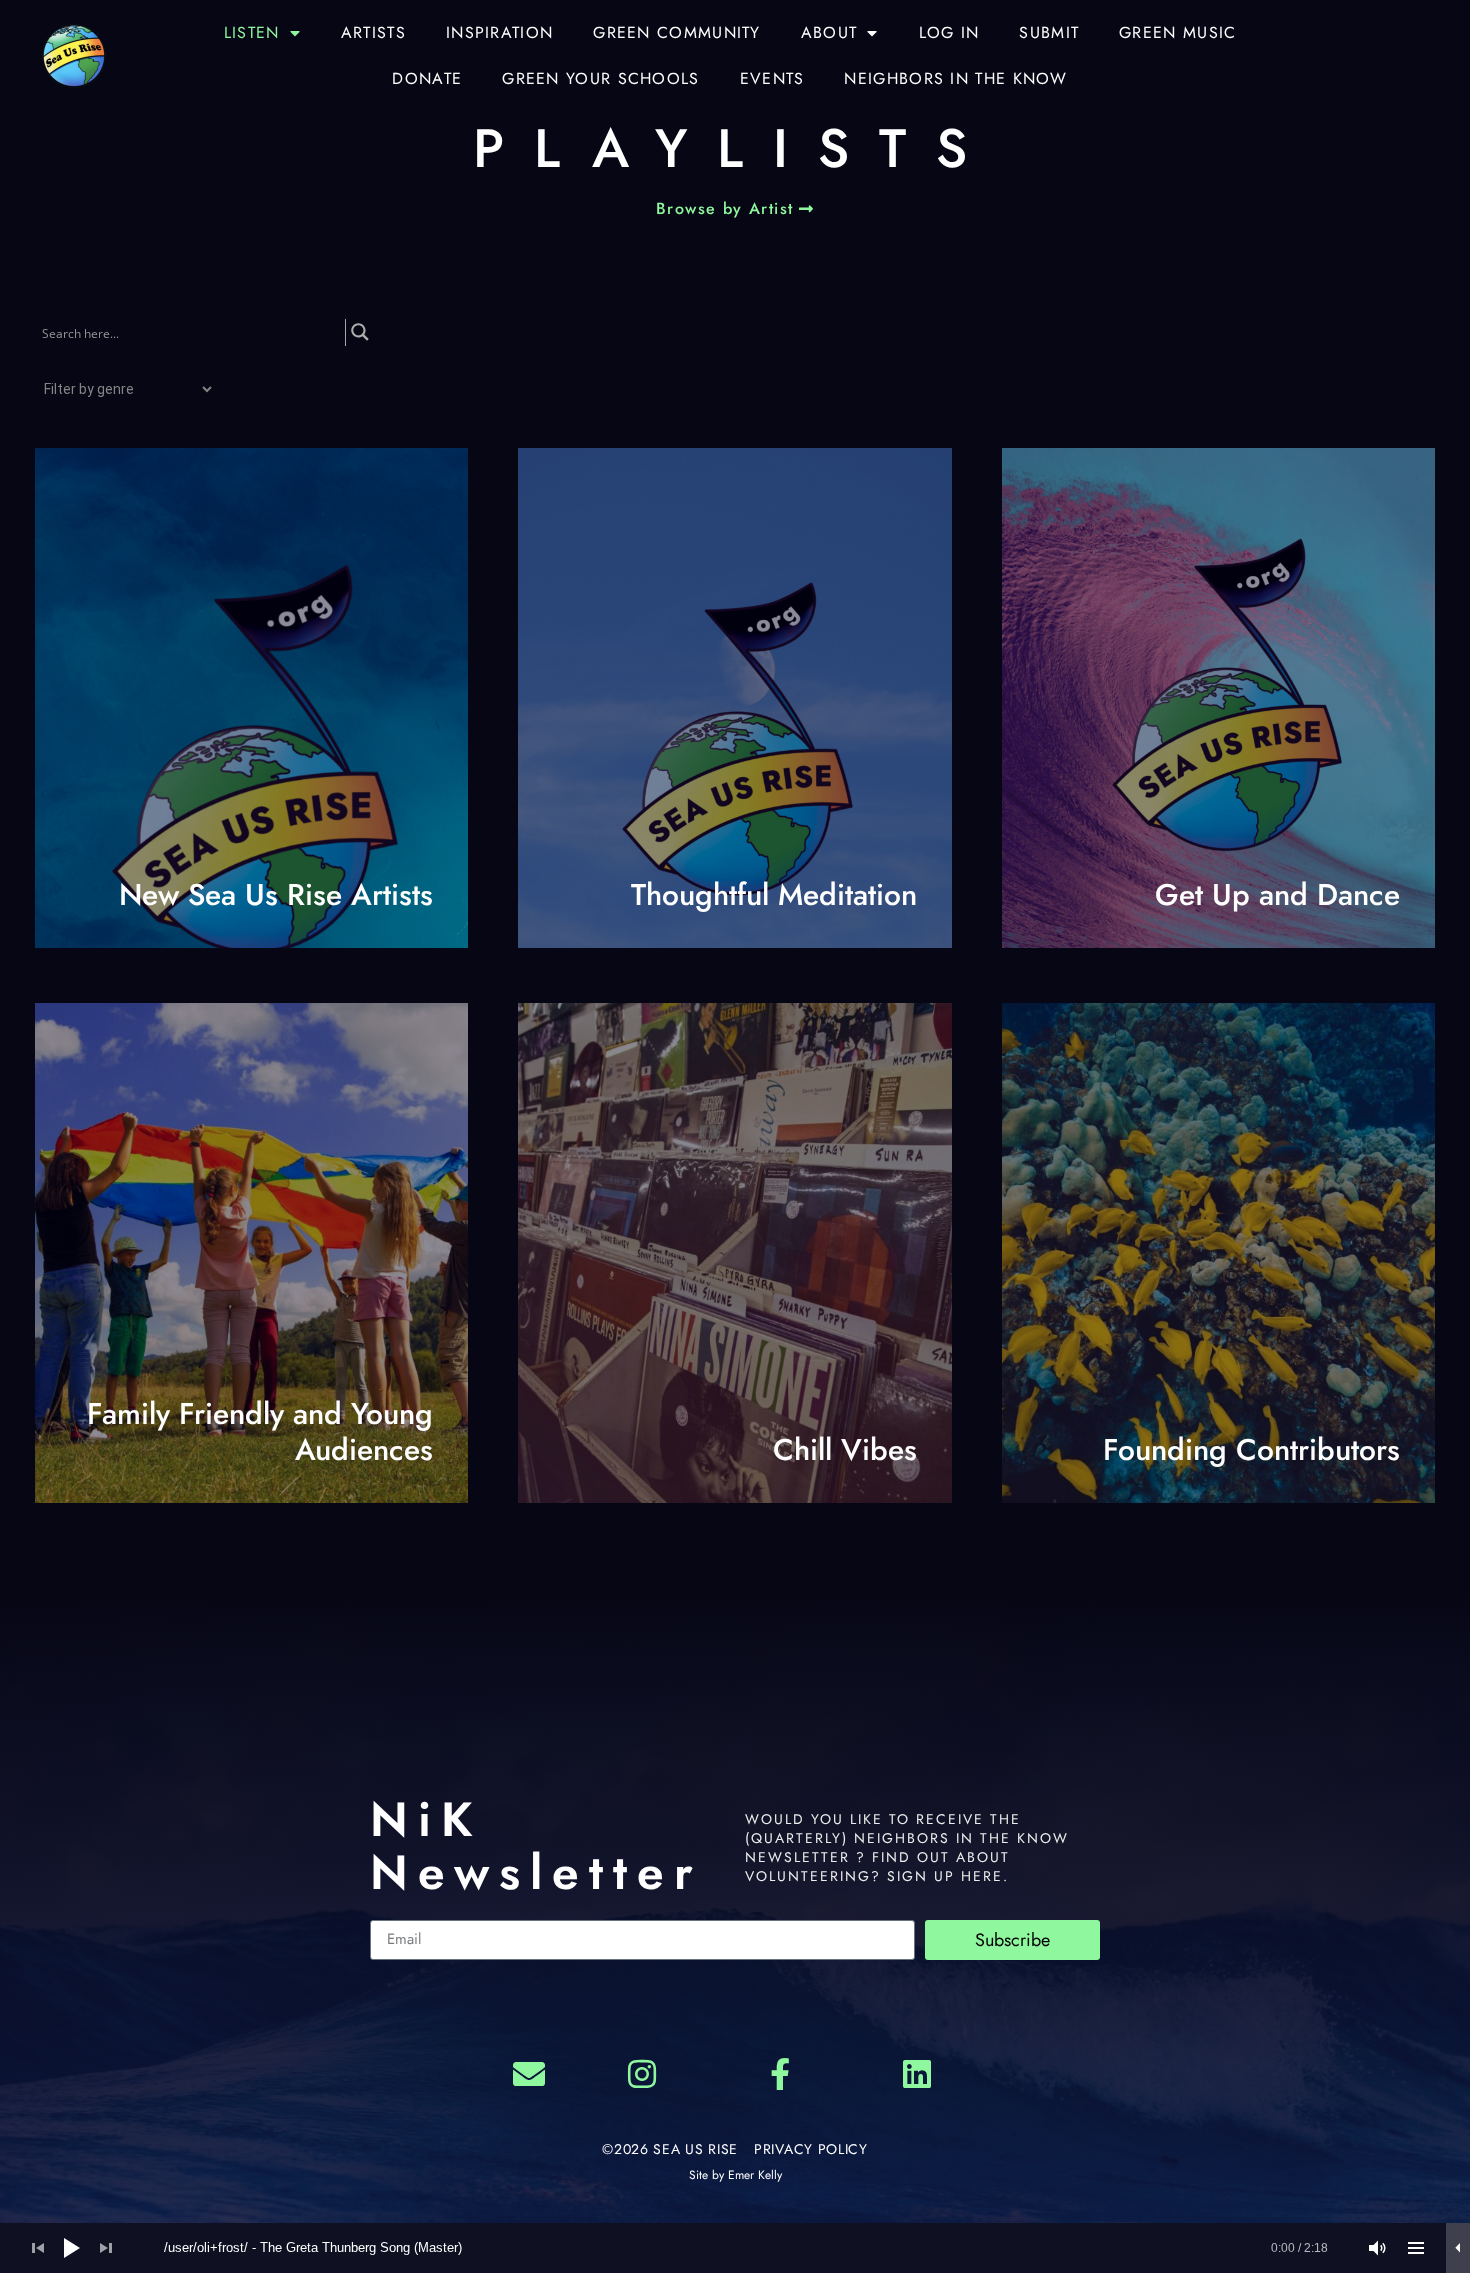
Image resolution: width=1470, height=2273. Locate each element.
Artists (373, 32)
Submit (1049, 32)
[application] (735, 2248)
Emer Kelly (755, 2175)
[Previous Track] (38, 2248)
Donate (427, 78)
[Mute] (1378, 2248)
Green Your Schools (600, 78)
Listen (252, 32)
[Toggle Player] (1458, 2248)
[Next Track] (106, 2248)
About (829, 32)
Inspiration (499, 32)
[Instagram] (642, 2075)
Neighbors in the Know (955, 78)
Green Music (1177, 32)
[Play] (72, 2248)
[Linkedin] (918, 2075)
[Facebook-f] (780, 2075)
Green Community (677, 32)
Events (772, 78)
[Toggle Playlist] (1416, 2248)
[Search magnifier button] (360, 332)
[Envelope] (529, 2075)
